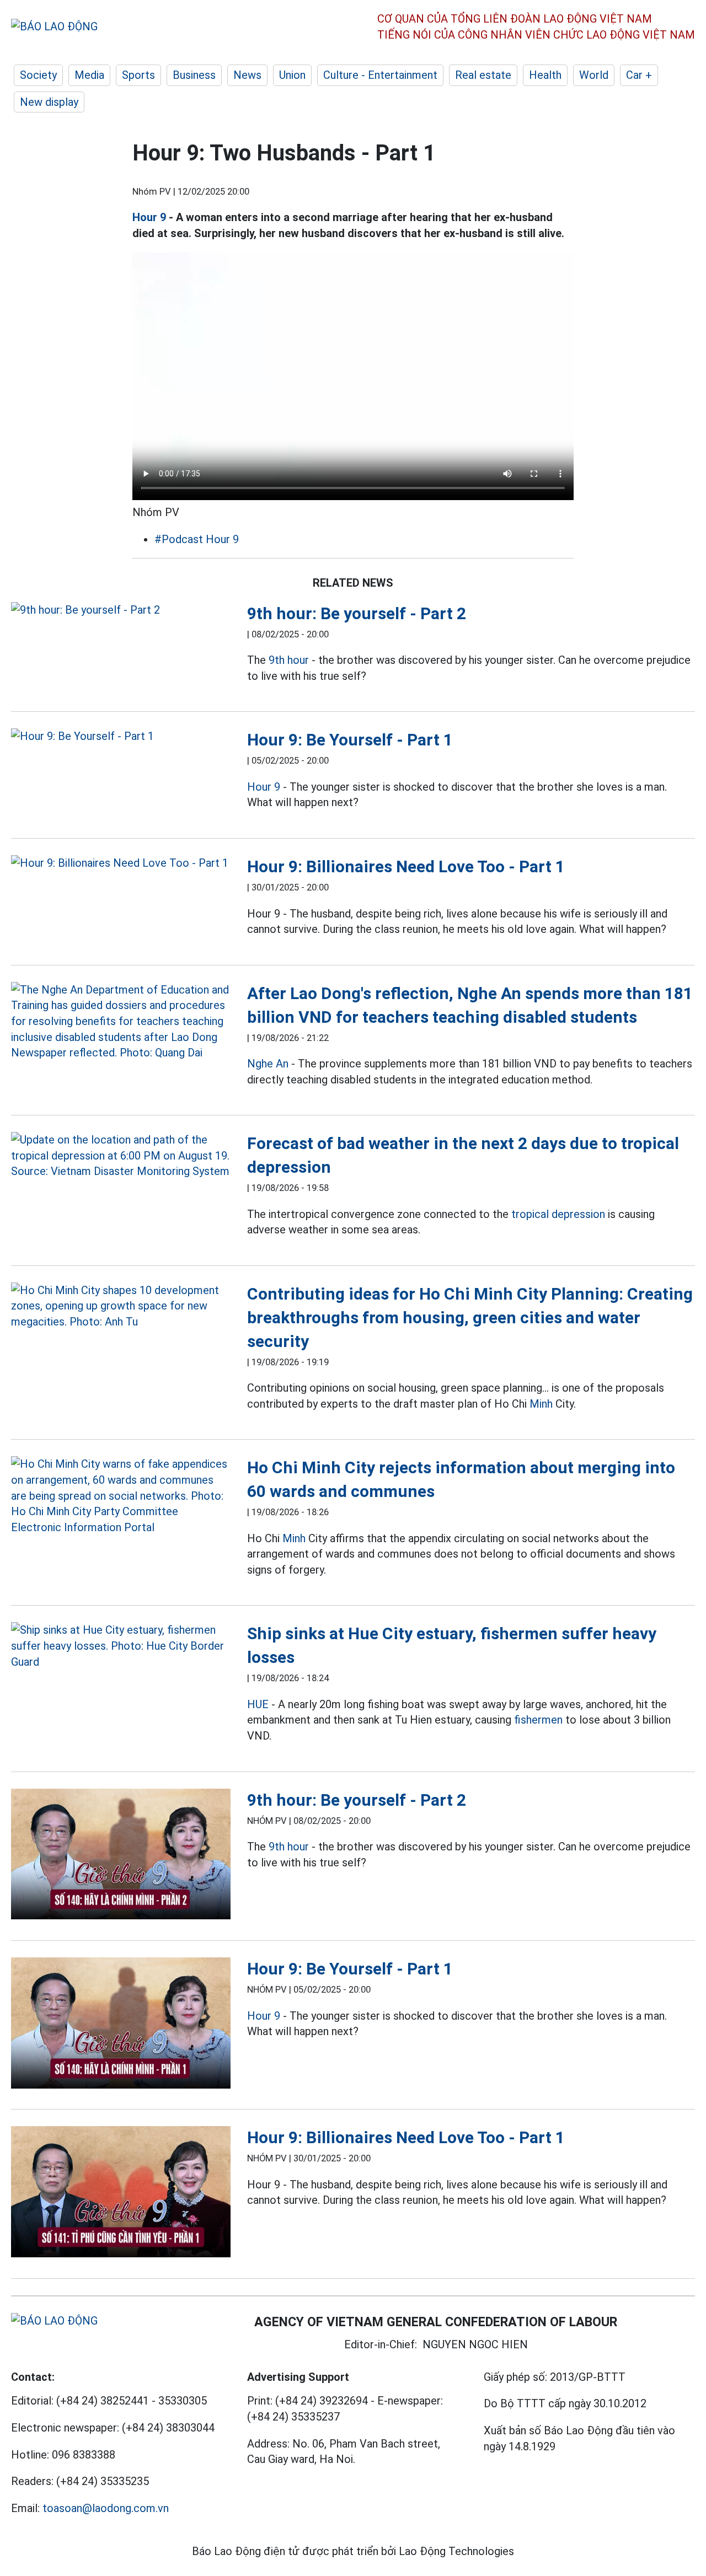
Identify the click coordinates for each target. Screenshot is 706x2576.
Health (545, 75)
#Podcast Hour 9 (197, 539)
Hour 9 (149, 217)
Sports (138, 75)
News (247, 75)
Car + (639, 75)
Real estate (483, 75)
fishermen (538, 1720)
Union (292, 75)
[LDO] (121, 610)
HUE (258, 1704)
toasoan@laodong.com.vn (106, 2508)
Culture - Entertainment (380, 75)
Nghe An (268, 1064)
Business (194, 75)
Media (89, 75)
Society (38, 75)
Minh (541, 1404)
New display (49, 102)
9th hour (289, 660)
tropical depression (558, 1214)
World (594, 75)
